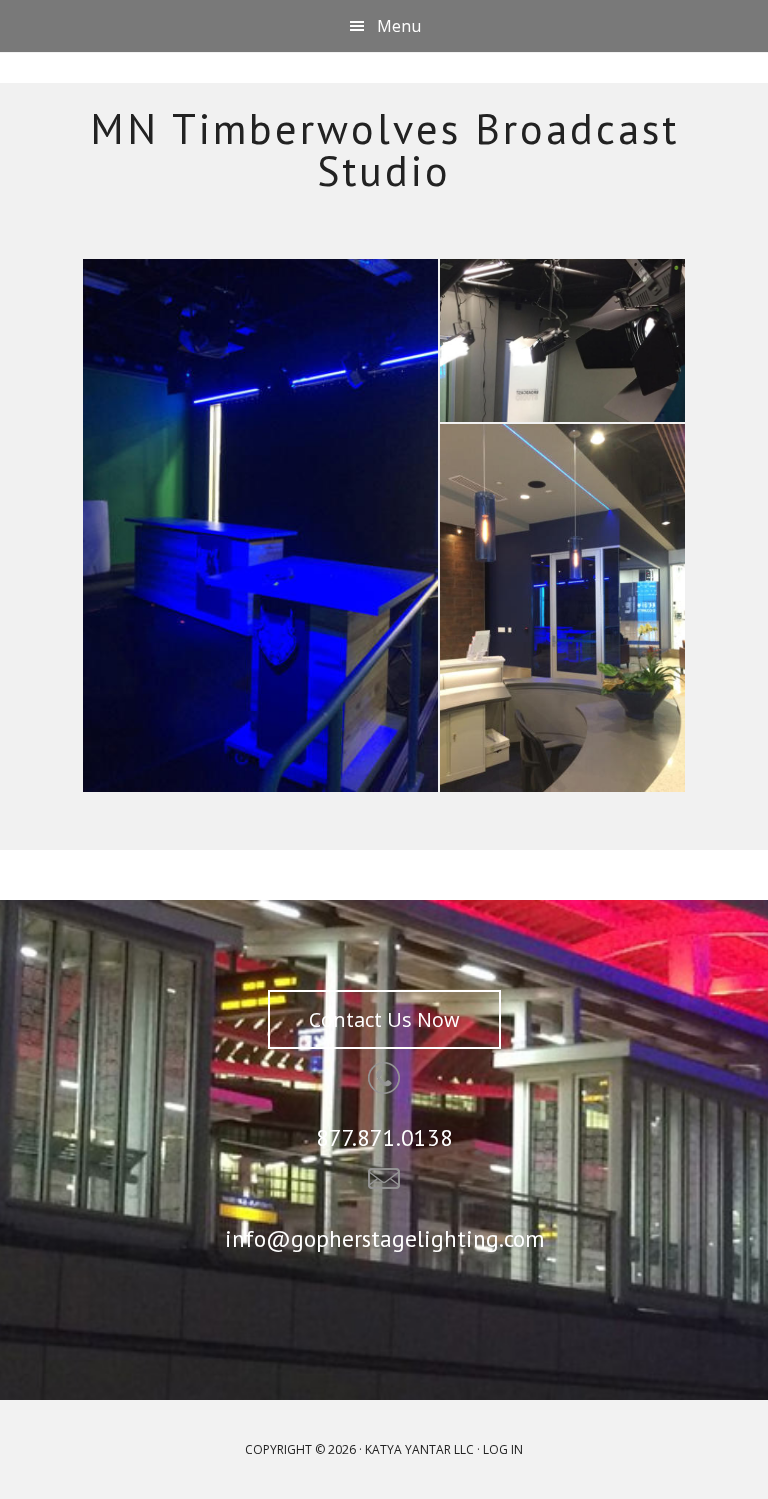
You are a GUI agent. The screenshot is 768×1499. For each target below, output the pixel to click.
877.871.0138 (384, 1137)
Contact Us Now (384, 1019)
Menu (399, 26)
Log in (503, 1449)
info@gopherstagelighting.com (384, 1238)
